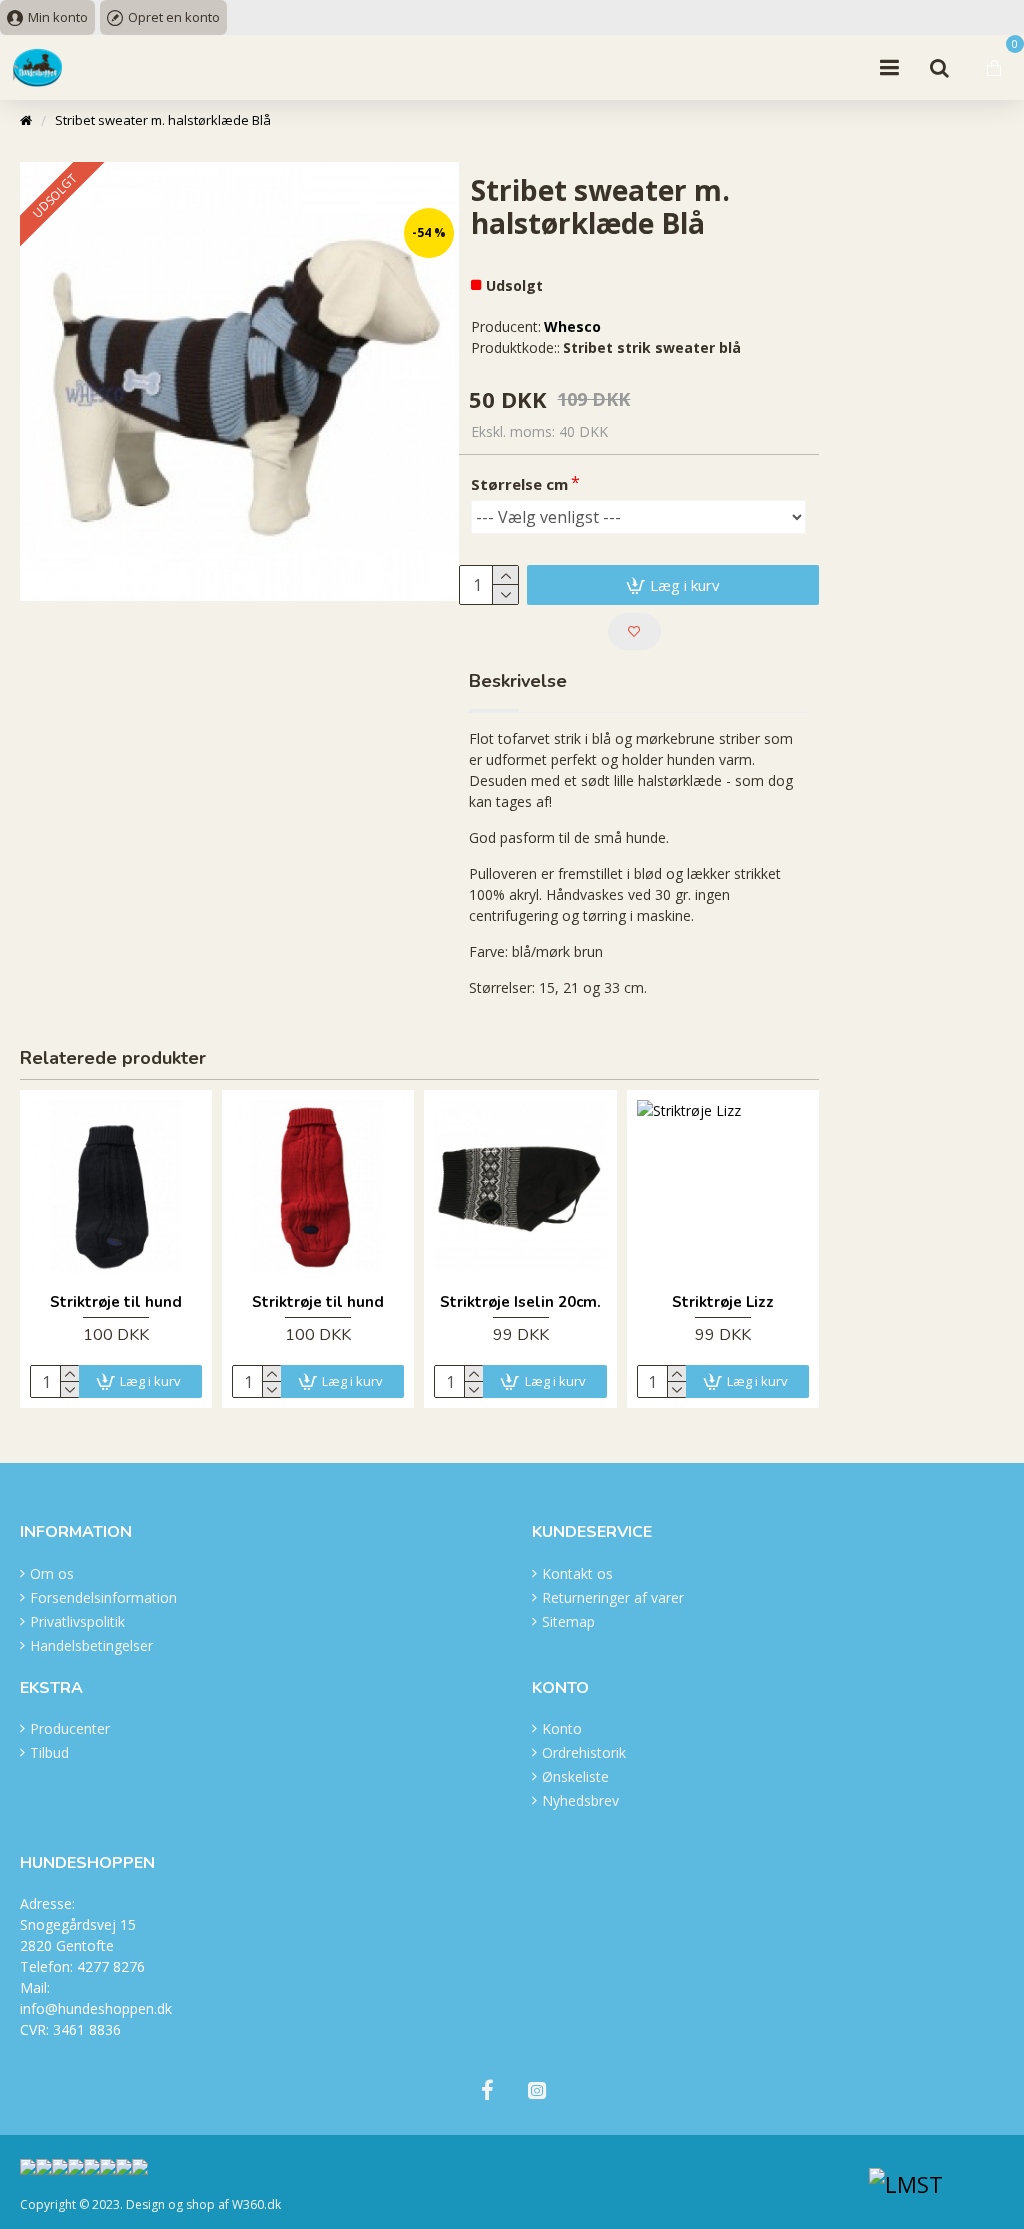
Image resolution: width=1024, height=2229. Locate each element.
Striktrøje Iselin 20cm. (520, 1302)
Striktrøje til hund (116, 1302)
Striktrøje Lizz (723, 1302)
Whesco (572, 326)
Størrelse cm (519, 484)
